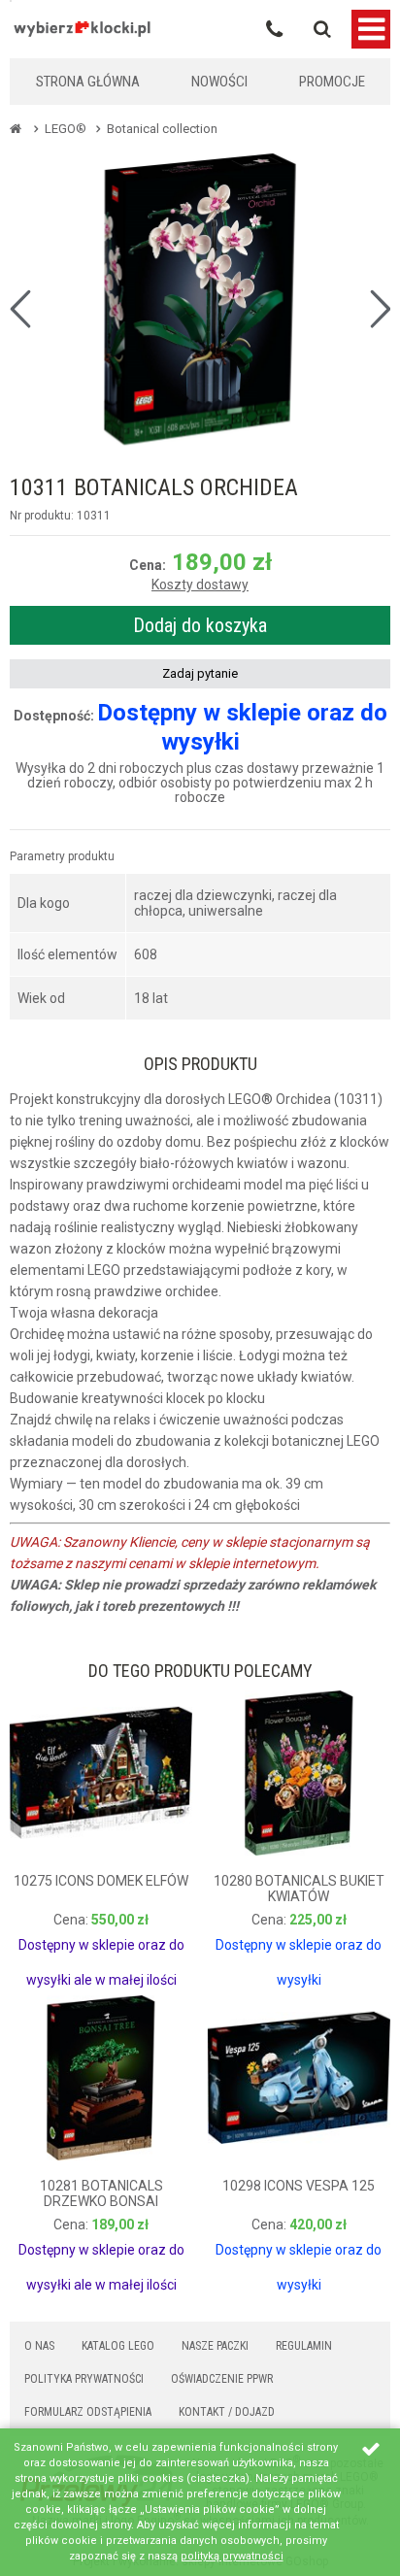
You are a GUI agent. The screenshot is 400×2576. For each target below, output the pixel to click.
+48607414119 (274, 29)
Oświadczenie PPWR (222, 2379)
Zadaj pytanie (200, 673)
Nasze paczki (215, 2346)
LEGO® (66, 129)
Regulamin (304, 2346)
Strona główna (88, 82)
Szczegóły (61, 1948)
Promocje (332, 82)
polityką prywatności (232, 2556)
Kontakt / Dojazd (227, 2412)
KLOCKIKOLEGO (83, 29)
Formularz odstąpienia (88, 2412)
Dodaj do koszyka (200, 625)
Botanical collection (162, 129)
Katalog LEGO (118, 2346)
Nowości (219, 82)
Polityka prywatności (84, 2379)
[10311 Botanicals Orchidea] (200, 299)
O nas (39, 2346)
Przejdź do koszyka (333, 27)
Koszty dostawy (200, 585)
